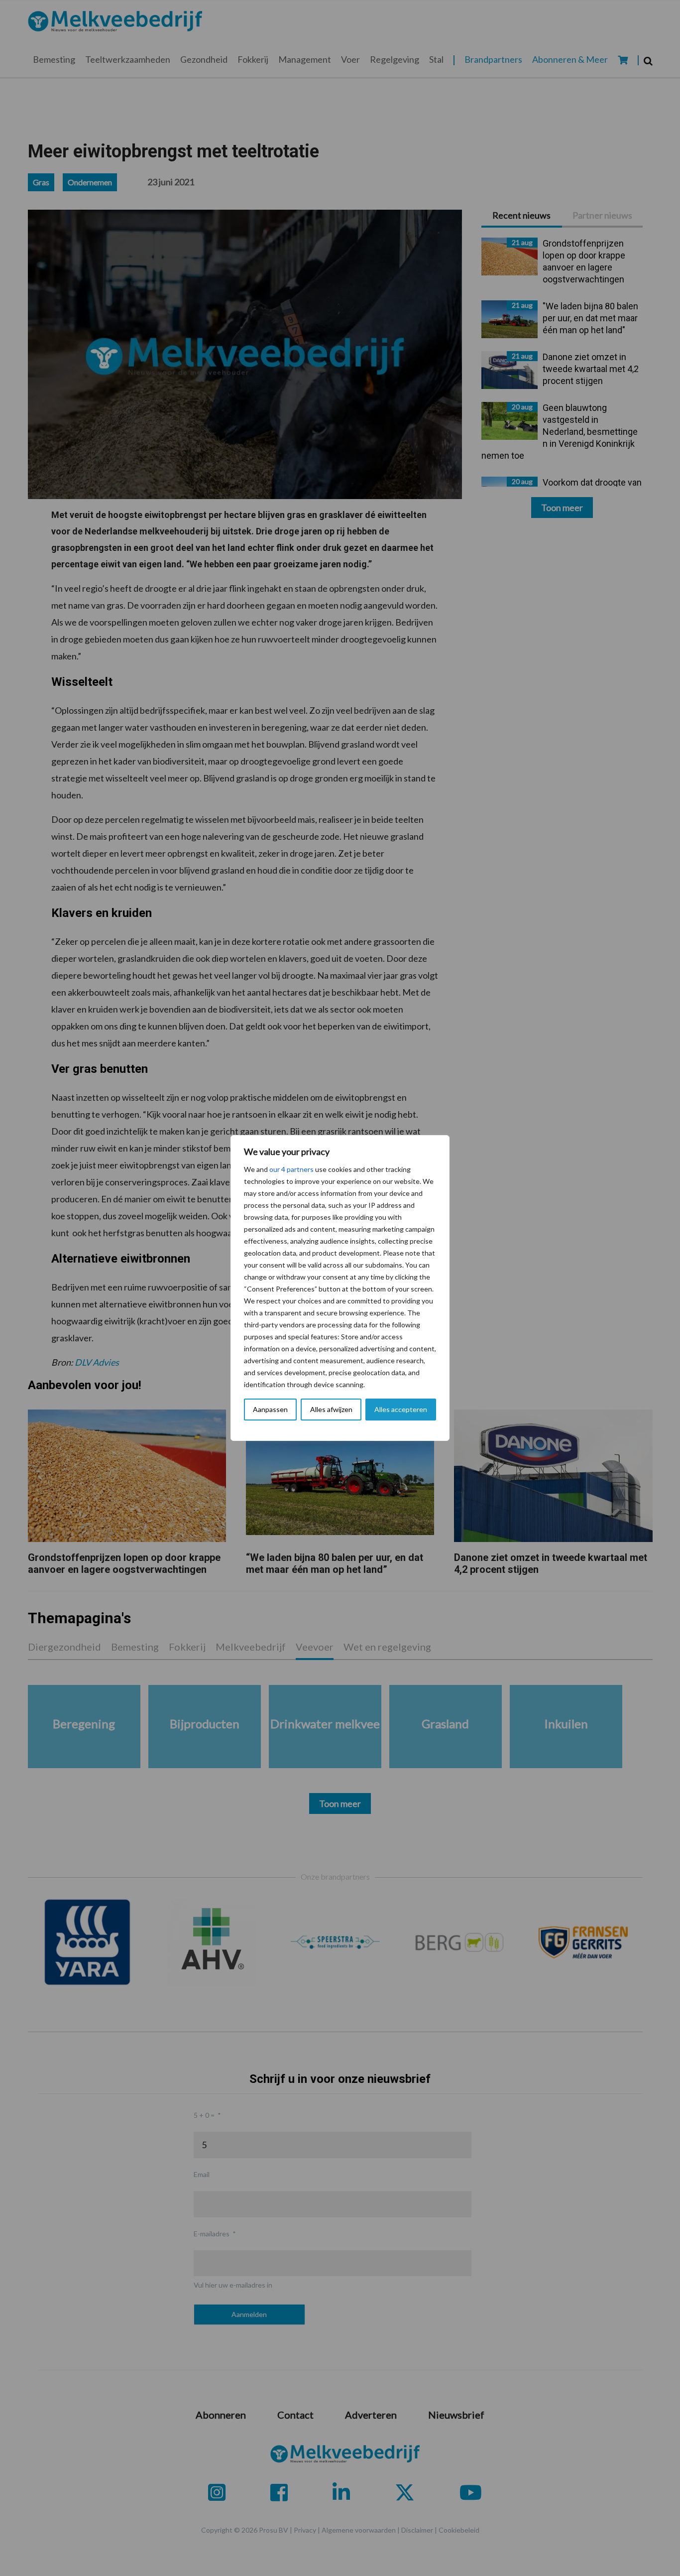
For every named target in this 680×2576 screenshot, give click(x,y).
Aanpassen (270, 1409)
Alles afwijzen (331, 1409)
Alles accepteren (401, 1409)
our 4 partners (291, 1169)
